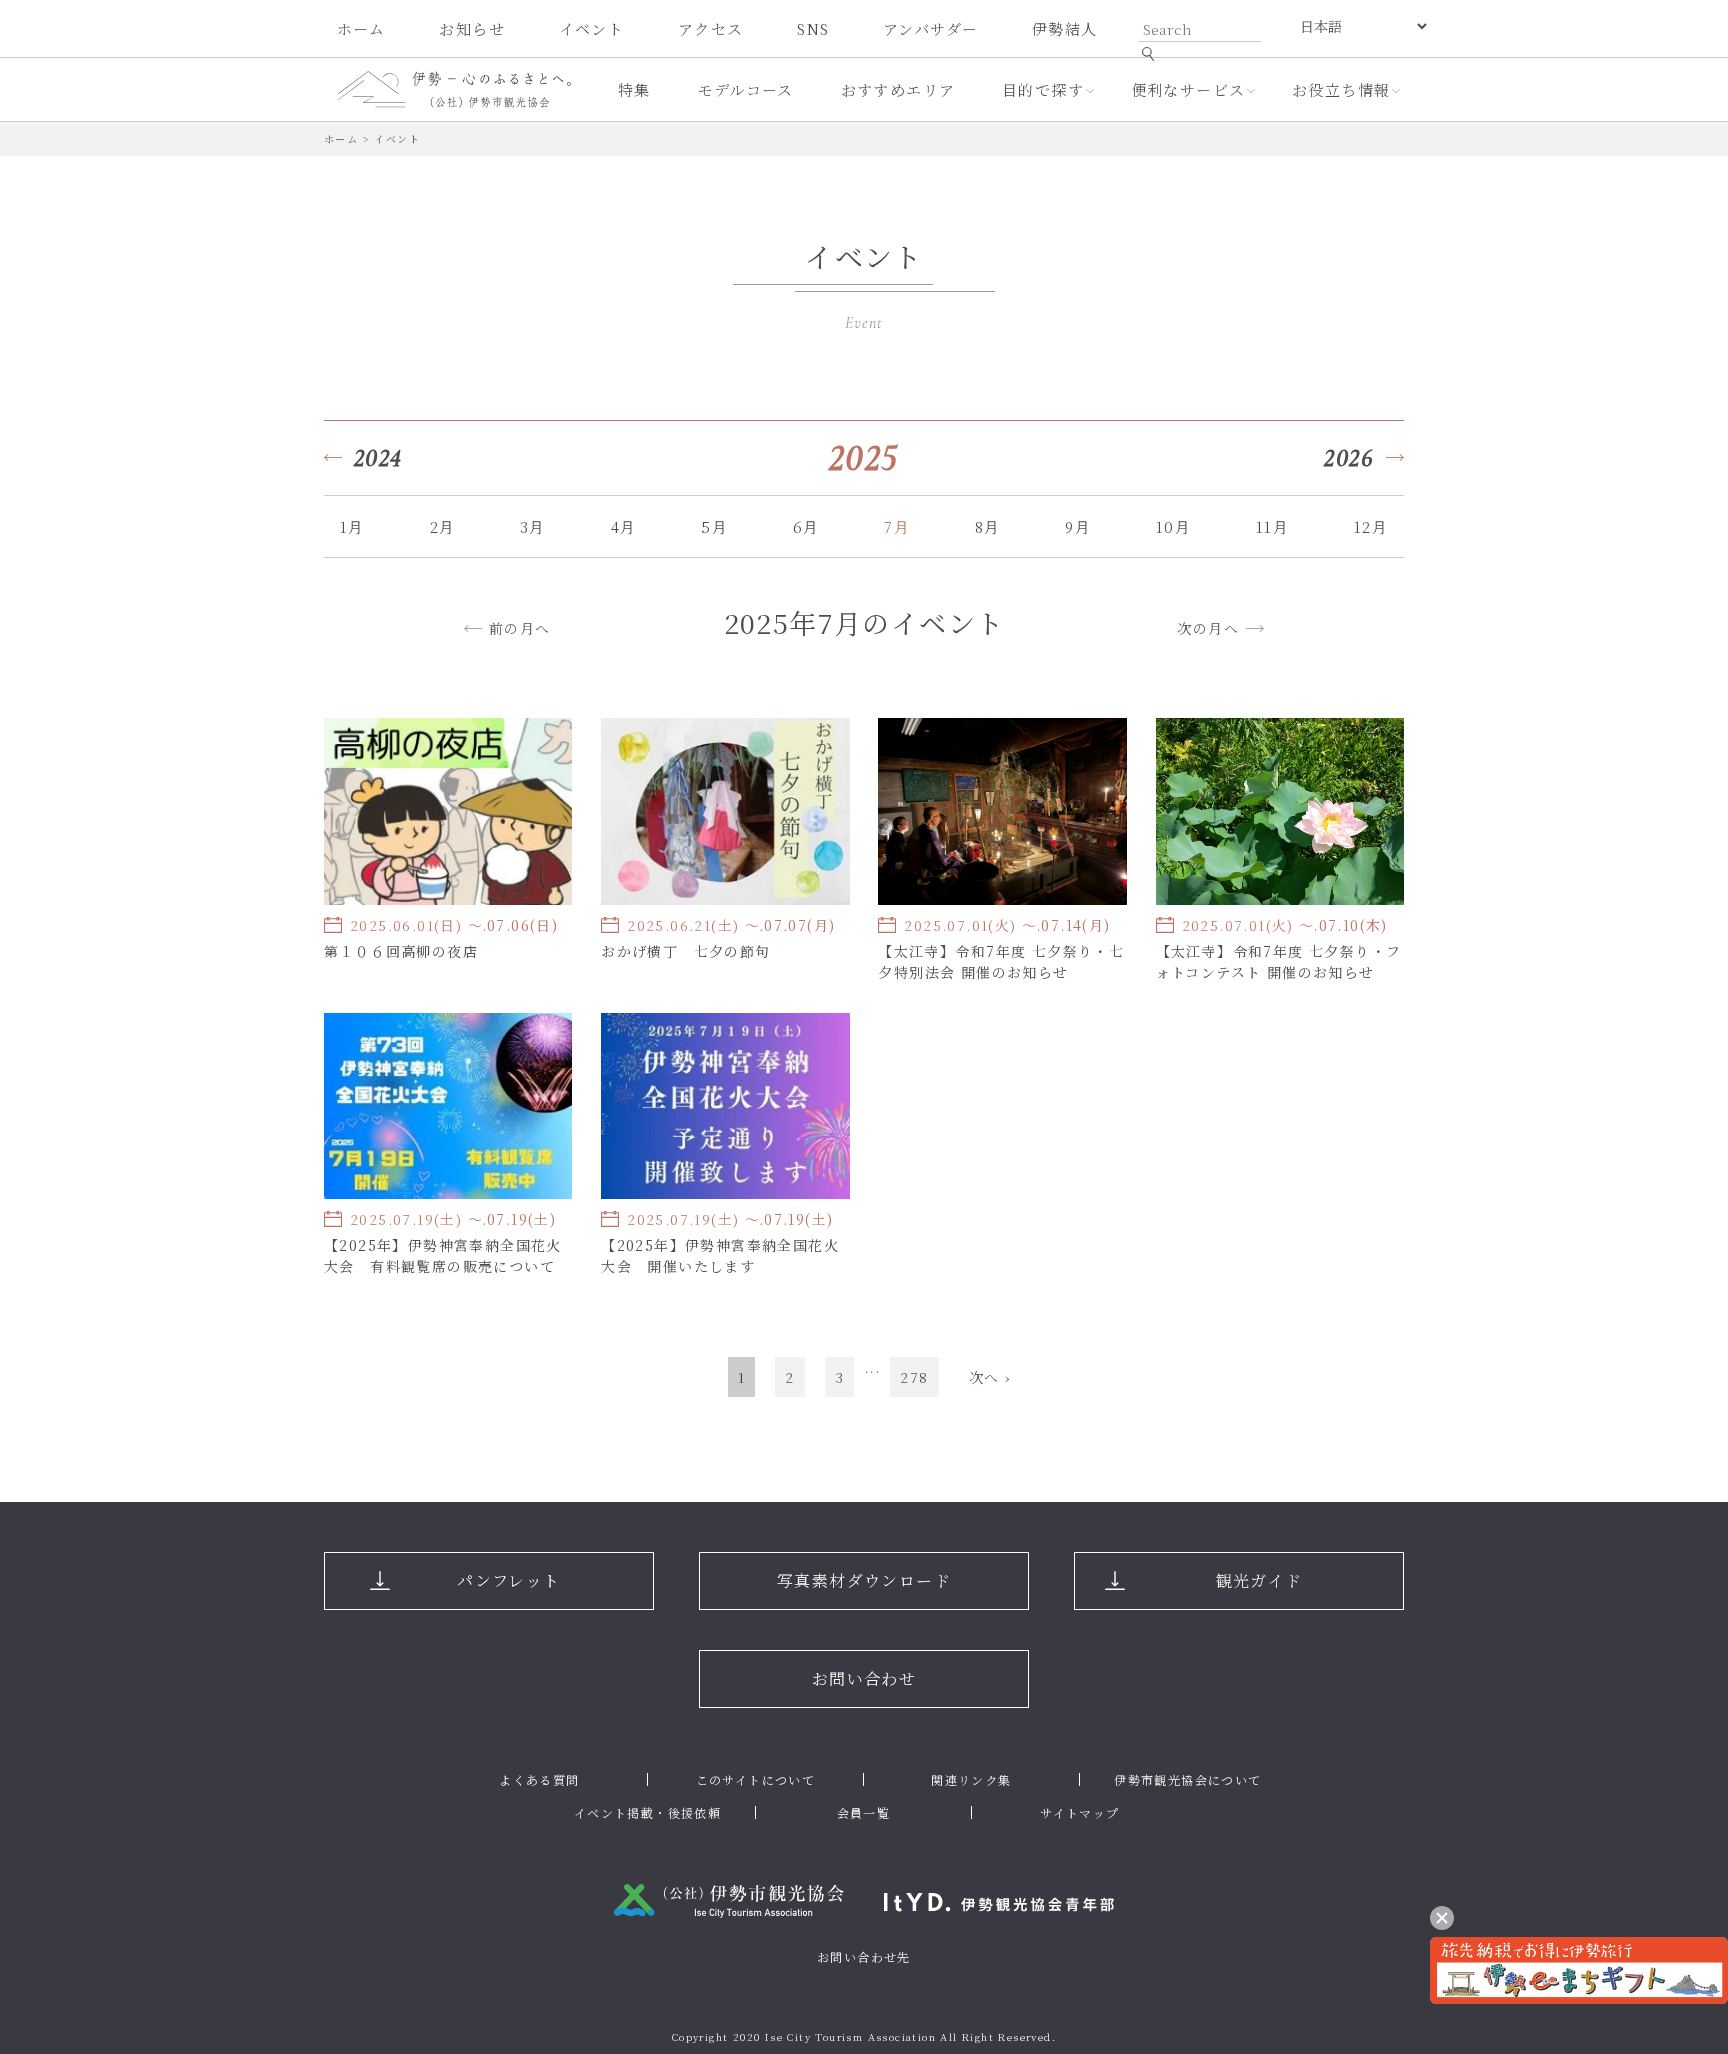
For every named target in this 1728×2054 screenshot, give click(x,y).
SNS (813, 28)
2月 (443, 526)
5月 (714, 526)
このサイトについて (756, 1779)
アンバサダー (930, 28)
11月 (1272, 526)
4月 (624, 526)
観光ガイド (1259, 1580)
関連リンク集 (971, 1779)
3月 (533, 526)
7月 (897, 526)
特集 (634, 89)
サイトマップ (1079, 1812)
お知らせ (472, 28)
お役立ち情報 (1341, 89)
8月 (988, 526)
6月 (806, 526)
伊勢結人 (1065, 28)
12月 (1371, 526)
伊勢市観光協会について (1187, 1779)
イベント (592, 28)
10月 (1173, 526)
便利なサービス (1188, 89)
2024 (378, 457)
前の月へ (520, 628)
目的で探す (1043, 89)
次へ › (990, 1377)
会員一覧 (864, 1812)
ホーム (361, 28)
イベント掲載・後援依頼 (647, 1812)
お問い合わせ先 (864, 1956)
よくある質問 (539, 1779)
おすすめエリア (898, 89)
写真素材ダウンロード (864, 1580)
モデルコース (746, 89)
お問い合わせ (864, 1678)
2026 (1349, 457)
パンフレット (508, 1580)
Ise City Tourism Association (850, 2036)
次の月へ (1208, 628)
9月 (1078, 526)
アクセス (711, 28)
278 (914, 1377)
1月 (352, 526)
